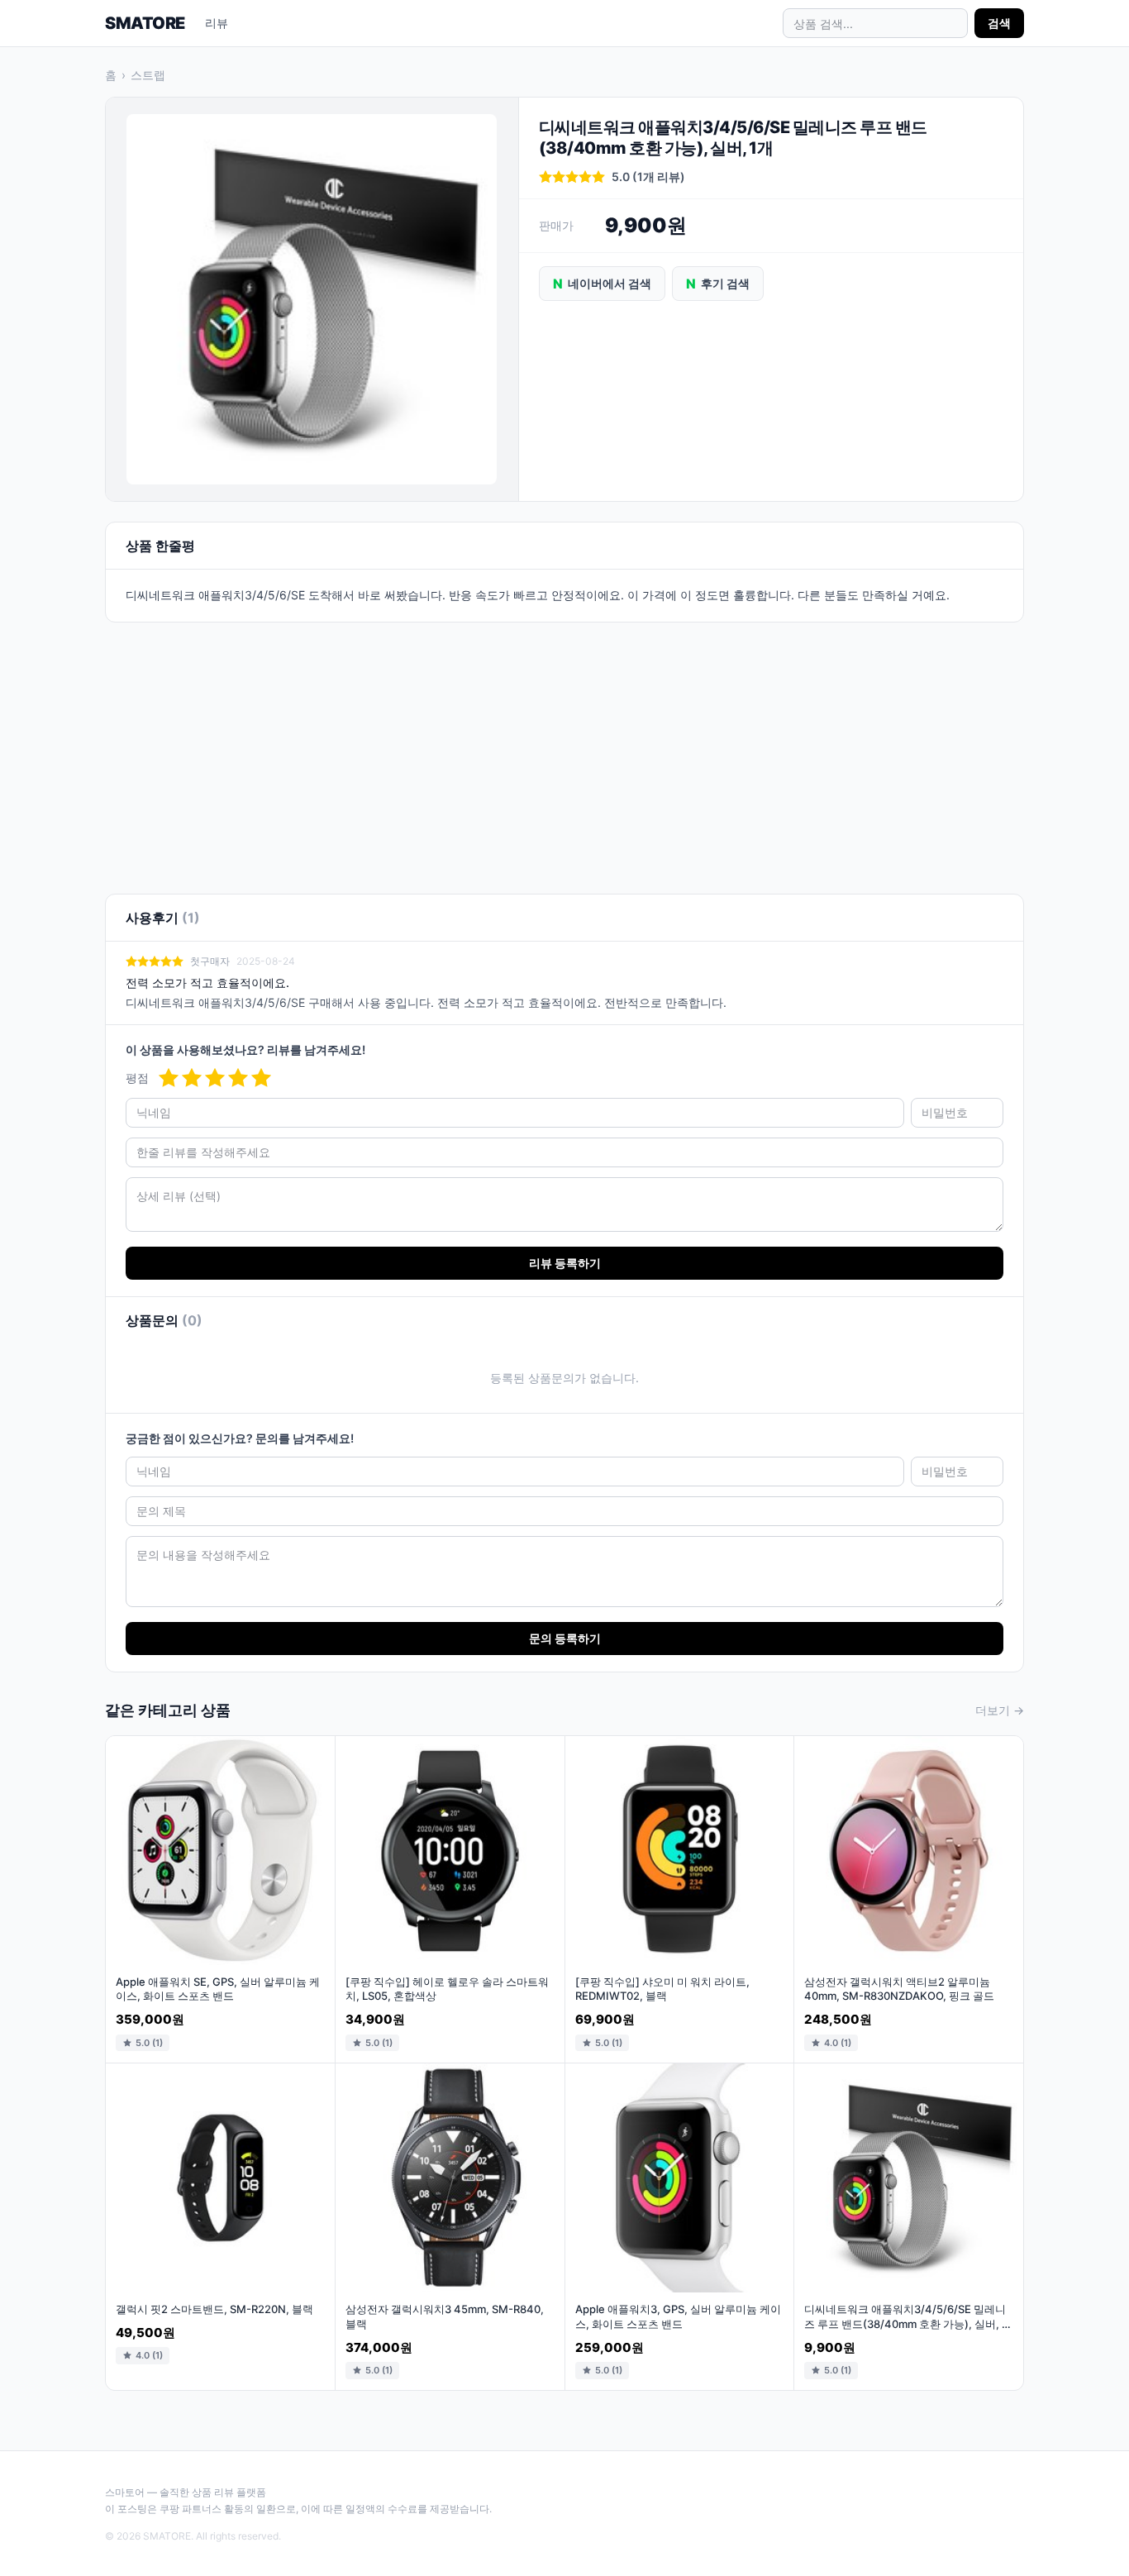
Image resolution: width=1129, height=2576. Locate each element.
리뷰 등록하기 (565, 1263)
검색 (999, 23)
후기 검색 (718, 284)
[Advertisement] (564, 748)
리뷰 (217, 23)
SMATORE (145, 23)
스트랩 (148, 75)
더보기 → (1000, 1710)
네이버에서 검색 (602, 284)
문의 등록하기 (565, 1638)
